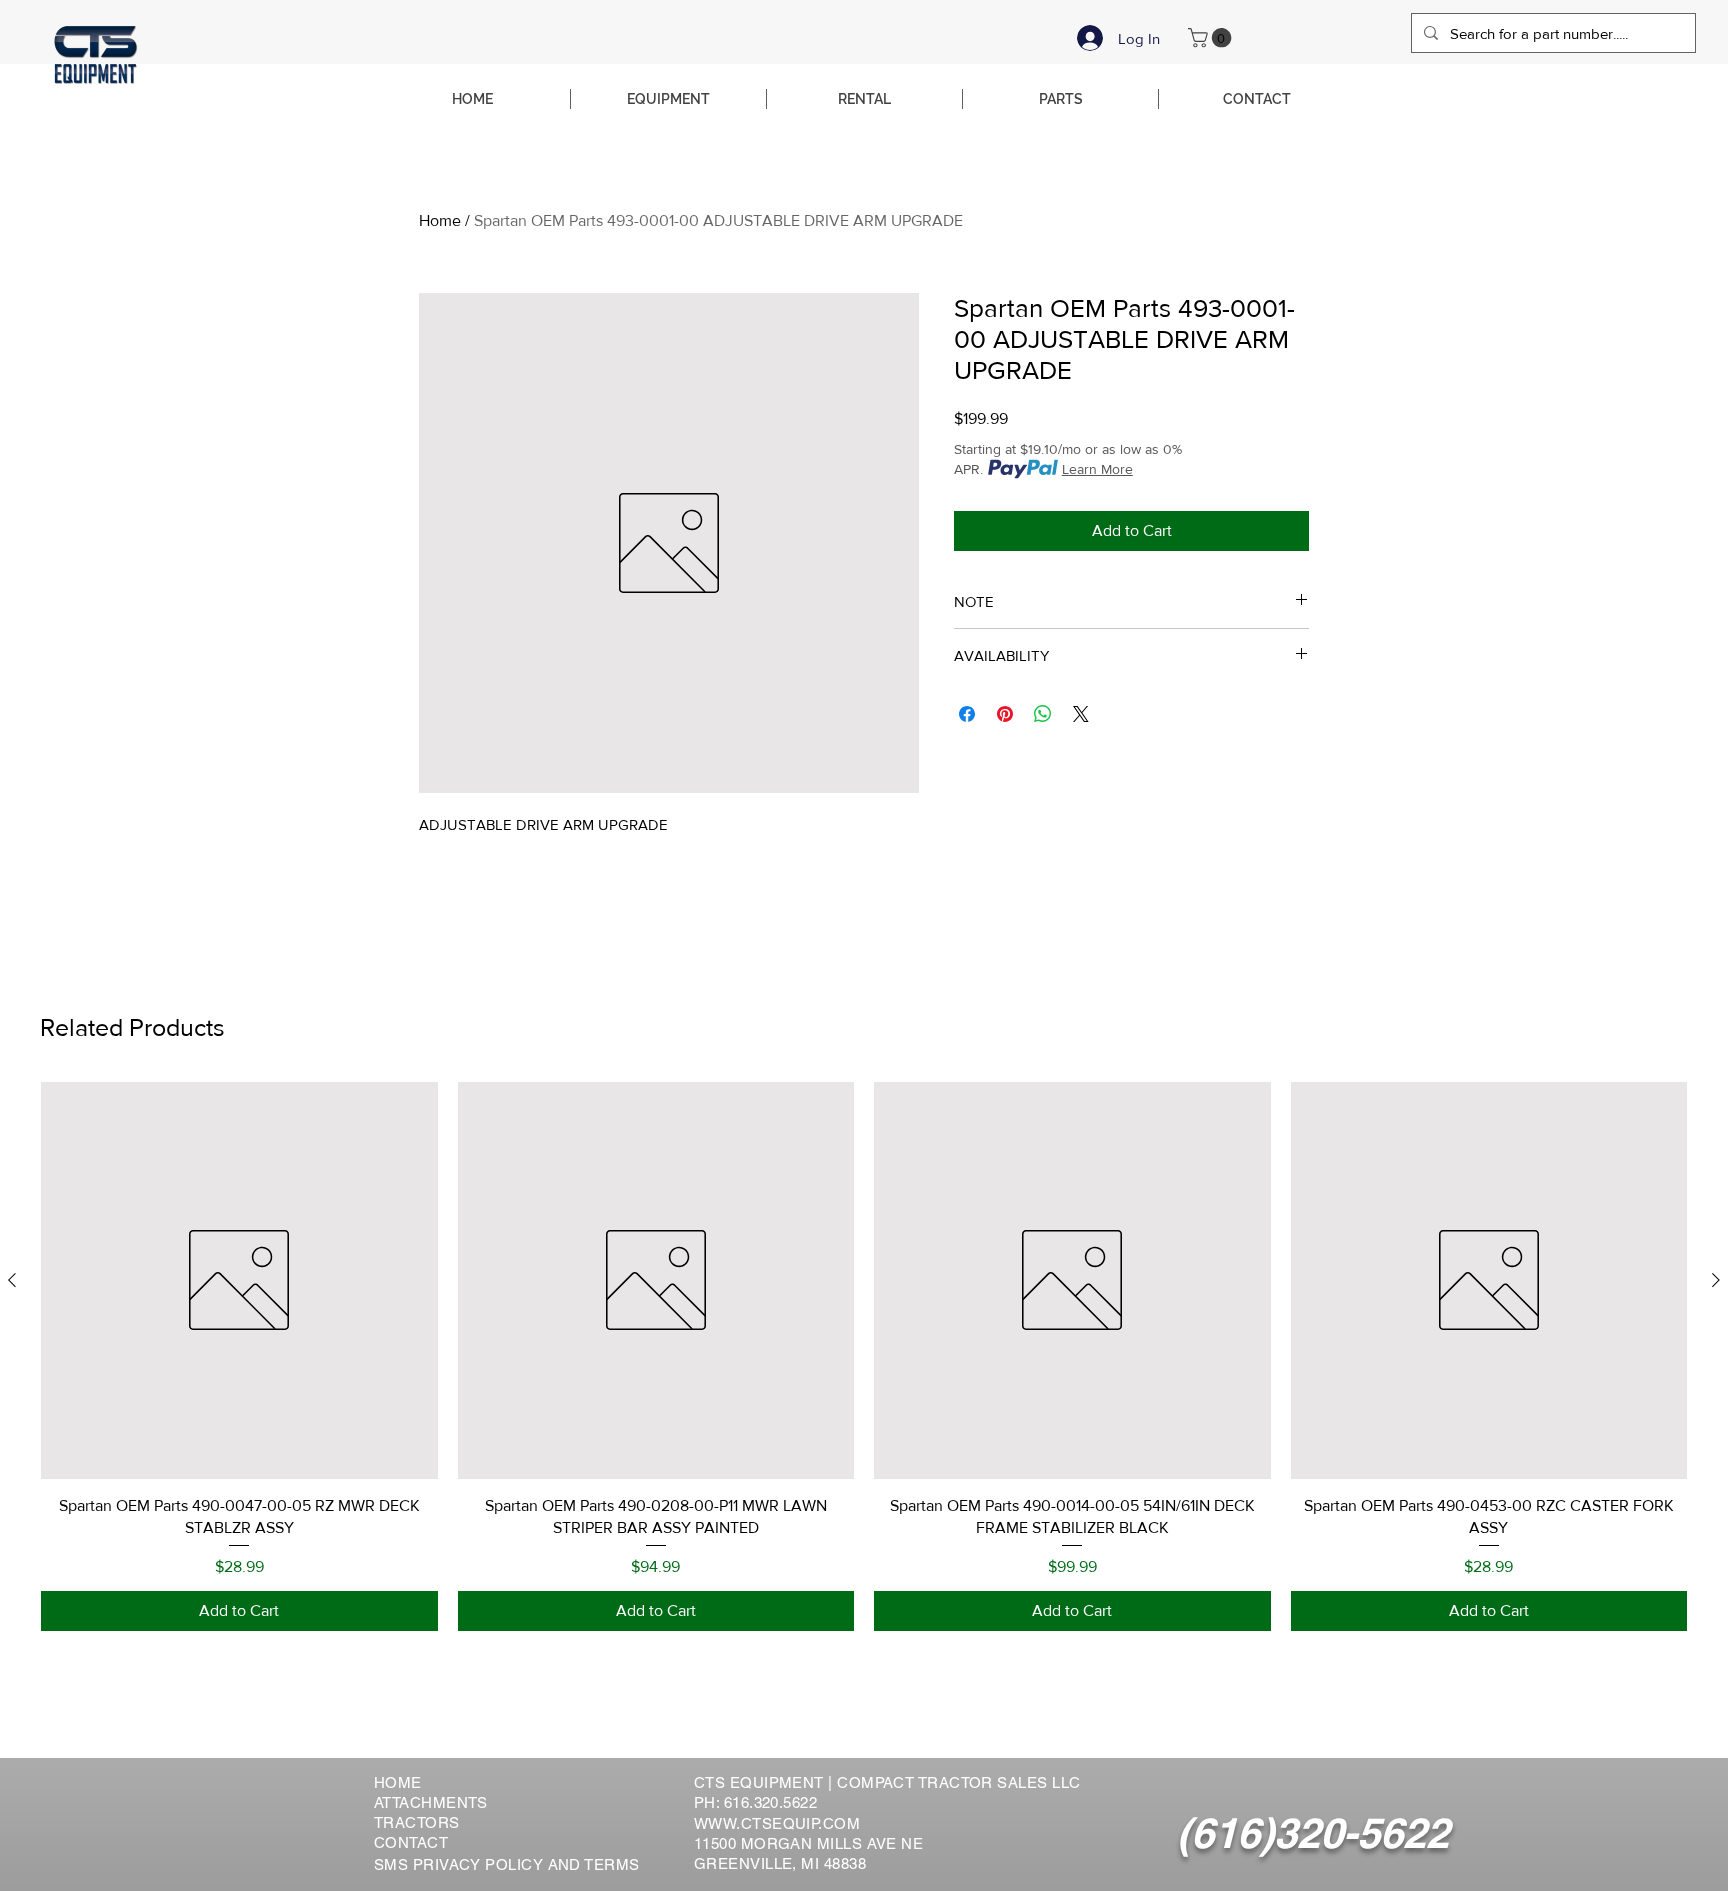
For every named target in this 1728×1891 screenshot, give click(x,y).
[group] (864, 1356)
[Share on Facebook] (967, 714)
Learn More (1097, 469)
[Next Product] (1716, 1280)
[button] (1212, 38)
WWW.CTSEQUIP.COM (777, 1823)
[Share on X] (1081, 714)
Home (440, 220)
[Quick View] (239, 1280)
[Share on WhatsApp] (1043, 714)
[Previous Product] (12, 1280)
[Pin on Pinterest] (1005, 714)
